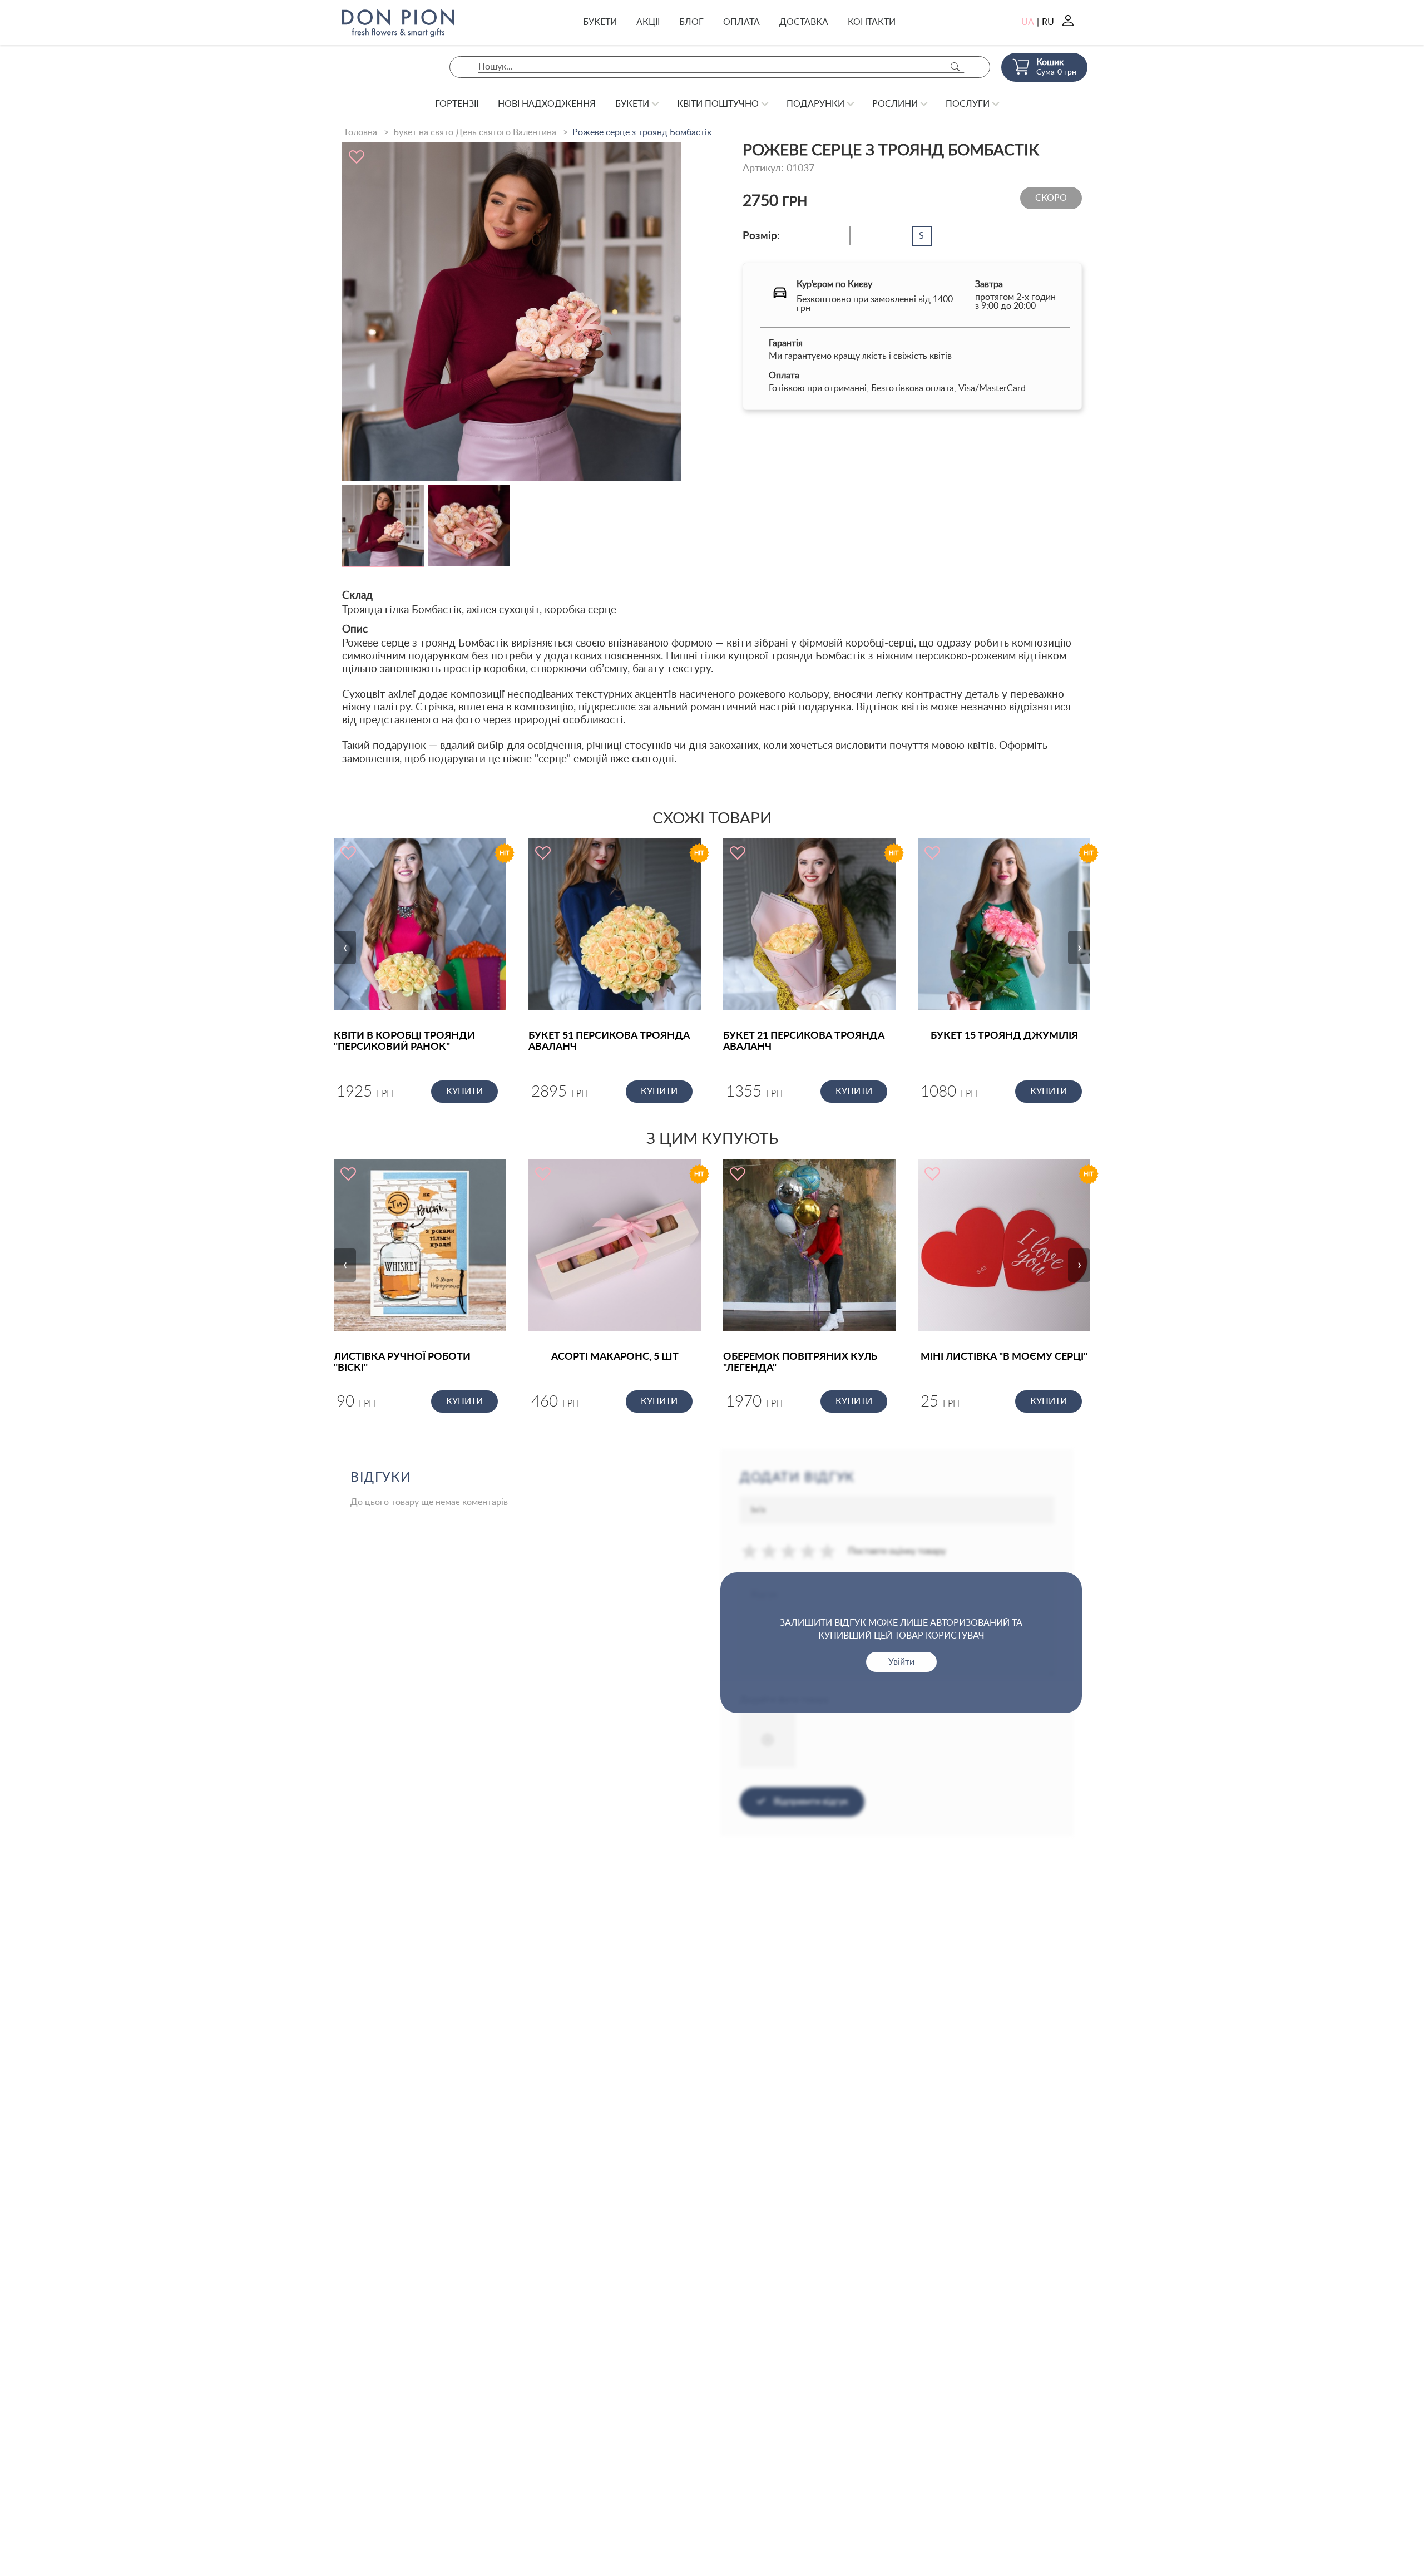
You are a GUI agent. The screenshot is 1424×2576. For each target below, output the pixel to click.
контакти (872, 22)
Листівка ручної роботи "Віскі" (402, 1363)
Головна (361, 132)
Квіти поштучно (718, 104)
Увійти (901, 1662)
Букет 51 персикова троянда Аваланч (609, 1042)
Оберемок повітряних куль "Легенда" (800, 1363)
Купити (464, 1092)
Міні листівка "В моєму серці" (1004, 1357)
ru (1048, 22)
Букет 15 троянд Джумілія (1004, 1036)
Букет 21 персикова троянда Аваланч (804, 1042)
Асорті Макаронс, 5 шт (615, 1357)
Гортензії (457, 104)
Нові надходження (547, 104)
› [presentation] (1079, 948)
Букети (600, 22)
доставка (804, 22)
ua (1028, 22)
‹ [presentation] (345, 948)
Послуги (968, 104)
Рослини (895, 104)
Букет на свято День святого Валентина (475, 132)
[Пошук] (955, 67)
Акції (648, 22)
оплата (741, 22)
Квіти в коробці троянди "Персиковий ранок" (404, 1042)
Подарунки (815, 104)
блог (691, 22)
